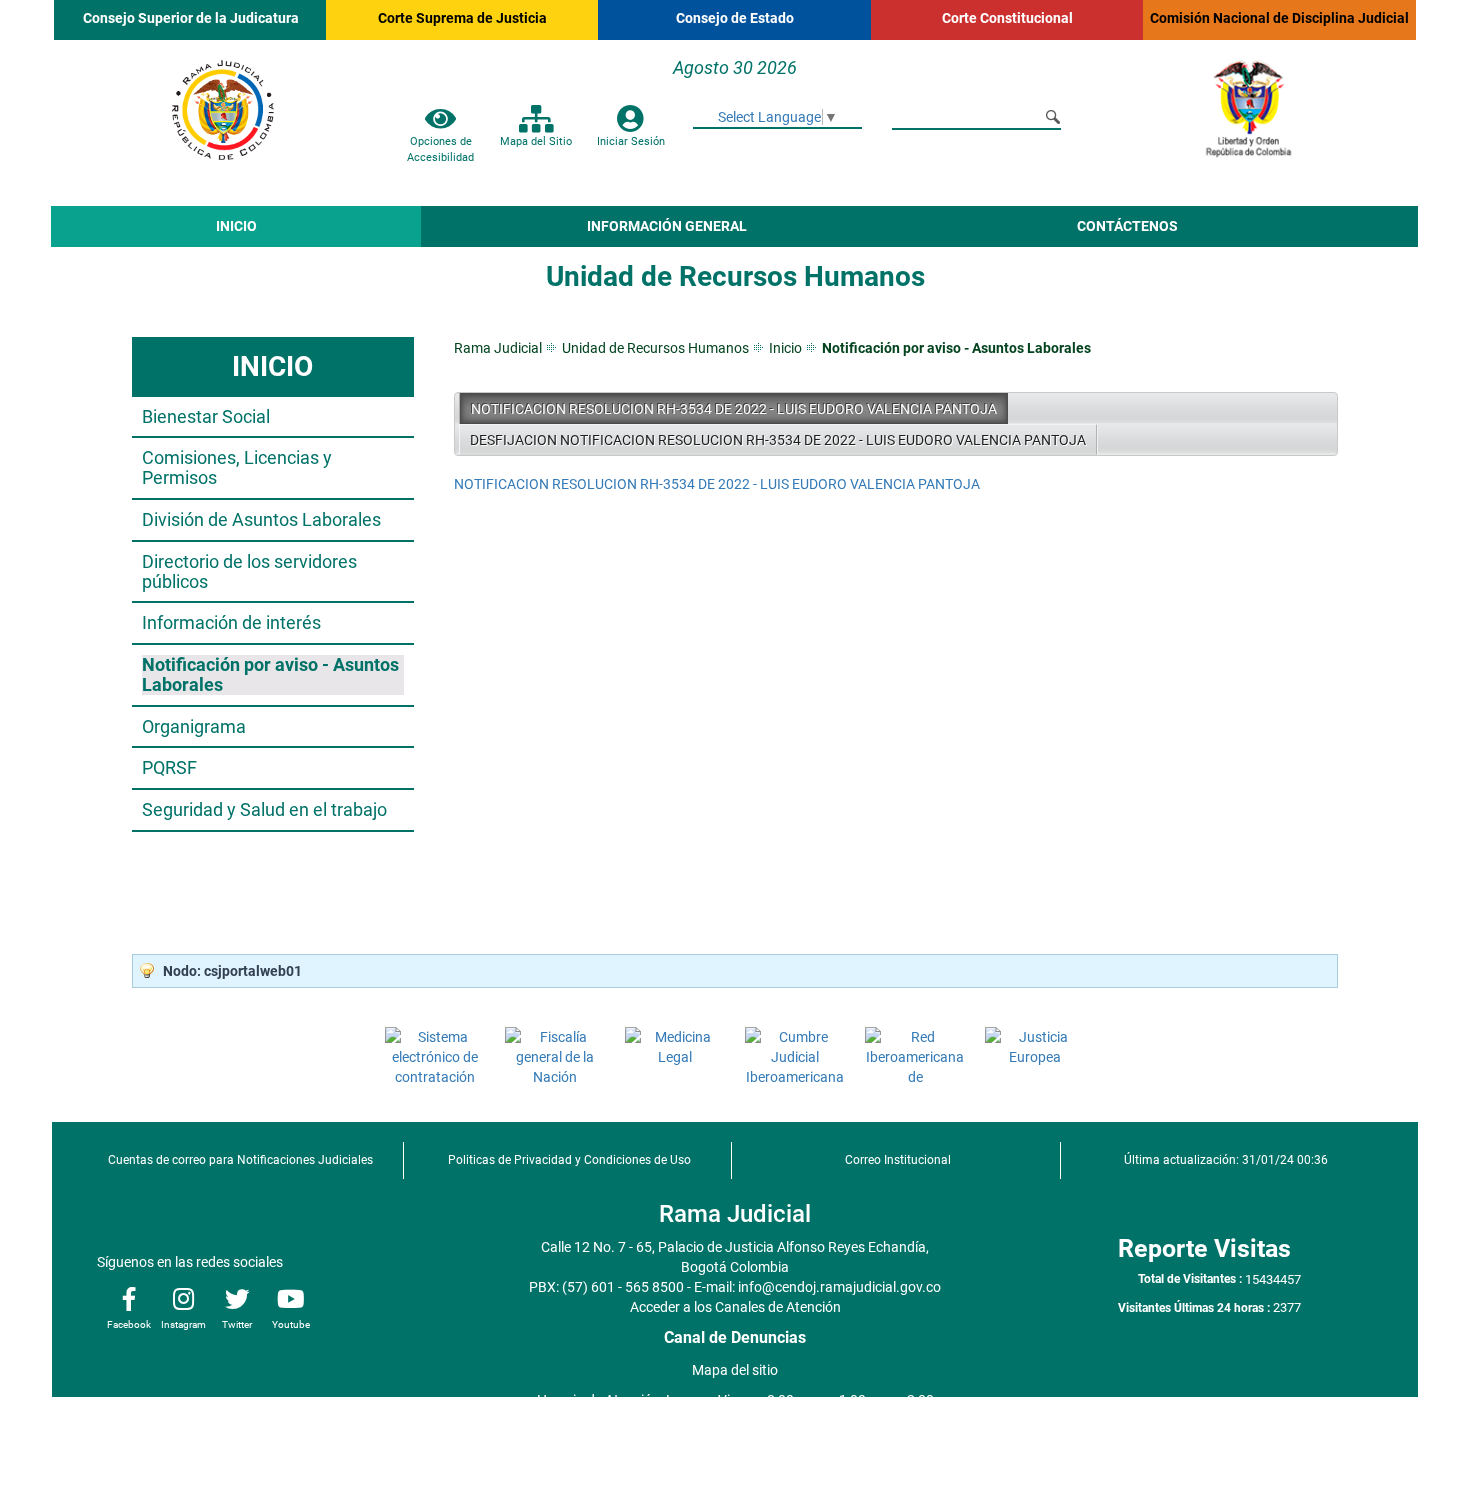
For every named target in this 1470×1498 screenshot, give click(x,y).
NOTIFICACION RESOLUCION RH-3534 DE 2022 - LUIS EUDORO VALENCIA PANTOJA (734, 409)
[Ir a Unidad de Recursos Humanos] (223, 101)
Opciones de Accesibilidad (440, 149)
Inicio (785, 348)
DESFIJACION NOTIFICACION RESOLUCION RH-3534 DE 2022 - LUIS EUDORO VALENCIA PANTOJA (778, 440)
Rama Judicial (498, 348)
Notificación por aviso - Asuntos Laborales (956, 348)
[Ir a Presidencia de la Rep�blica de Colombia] (1247, 101)
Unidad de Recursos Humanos (655, 348)
